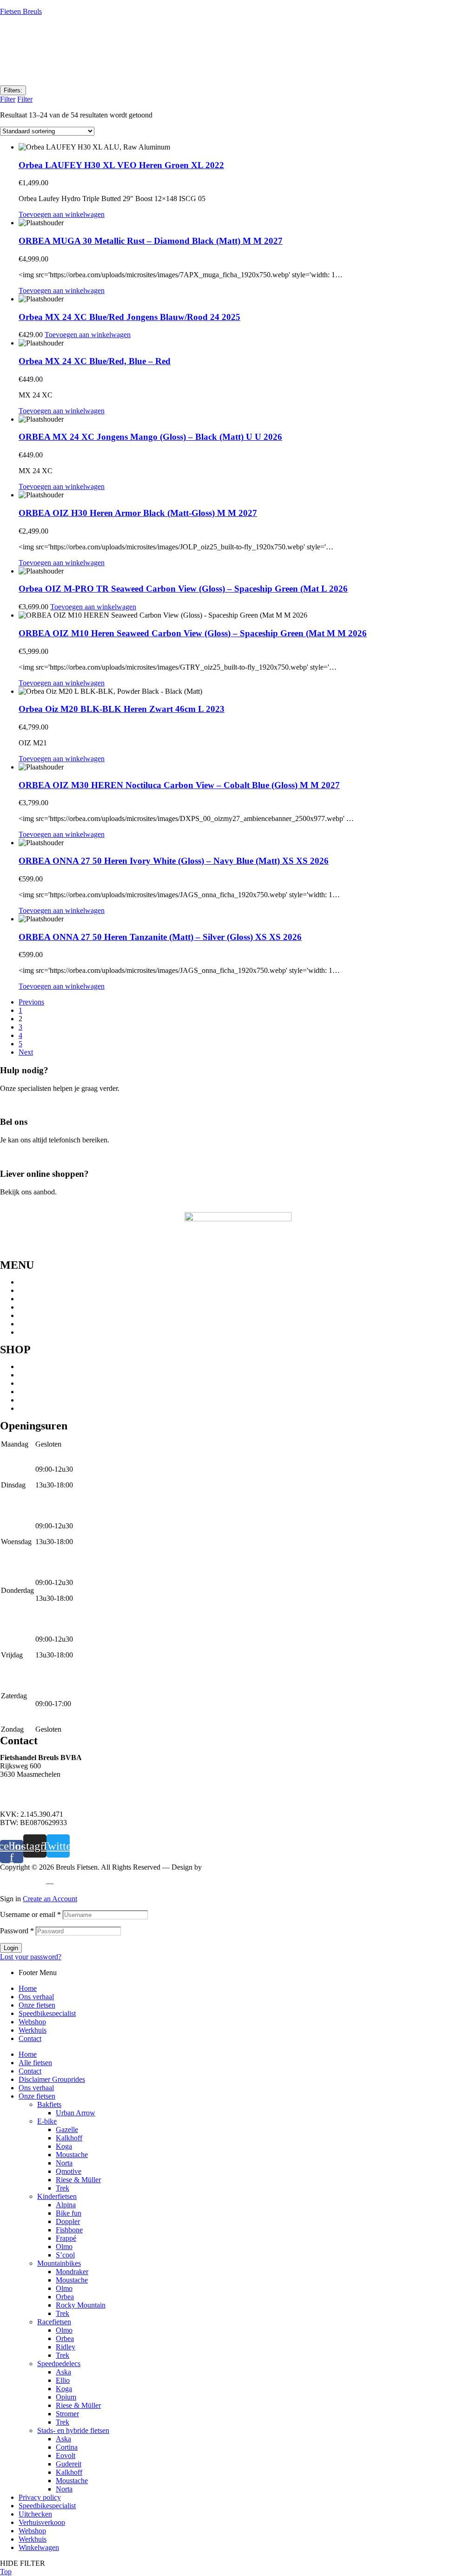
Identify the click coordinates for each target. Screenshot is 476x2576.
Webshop (32, 1315)
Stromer (67, 2414)
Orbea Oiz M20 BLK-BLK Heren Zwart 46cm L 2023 (122, 709)
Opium (66, 2397)
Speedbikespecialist (47, 1307)
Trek (63, 2188)
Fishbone (69, 2230)
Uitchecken (35, 2514)
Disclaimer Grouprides (52, 2079)
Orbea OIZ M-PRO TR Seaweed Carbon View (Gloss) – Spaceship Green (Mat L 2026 (183, 589)
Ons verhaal (36, 1290)
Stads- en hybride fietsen (55, 1383)
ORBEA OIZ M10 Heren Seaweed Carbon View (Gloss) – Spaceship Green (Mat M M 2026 (193, 633)
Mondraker (72, 2272)
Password (17, 1931)
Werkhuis (33, 1324)
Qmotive (69, 2171)
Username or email (30, 1914)
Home (28, 1282)
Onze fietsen (37, 1299)
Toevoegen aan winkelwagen (62, 214)
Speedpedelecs (40, 1375)
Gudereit (69, 2464)
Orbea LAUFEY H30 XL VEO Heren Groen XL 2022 (121, 165)
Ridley (66, 2347)
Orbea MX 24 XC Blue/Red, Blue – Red (95, 361)
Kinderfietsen (38, 1408)
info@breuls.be (23, 1798)
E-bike (28, 1392)
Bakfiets (49, 2104)
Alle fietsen (35, 2063)
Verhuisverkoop (42, 2522)
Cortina (67, 2447)
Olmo (64, 2247)
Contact (30, 1332)
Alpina (66, 2205)
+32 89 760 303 (23, 1790)
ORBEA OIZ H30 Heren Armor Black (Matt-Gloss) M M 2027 (138, 513)
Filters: (13, 90)
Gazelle (67, 2129)
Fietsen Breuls (21, 11)
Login (11, 1948)
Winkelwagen (39, 2547)
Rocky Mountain (81, 2305)
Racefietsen (36, 1400)
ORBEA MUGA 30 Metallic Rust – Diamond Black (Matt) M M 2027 (151, 241)
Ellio (63, 2380)
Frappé (66, 2238)
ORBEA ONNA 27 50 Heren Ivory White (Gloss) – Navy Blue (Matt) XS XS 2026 (174, 861)
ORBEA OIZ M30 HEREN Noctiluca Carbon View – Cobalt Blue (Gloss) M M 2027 (179, 785)
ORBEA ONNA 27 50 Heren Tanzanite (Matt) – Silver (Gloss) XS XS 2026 (160, 937)
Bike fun (69, 2213)
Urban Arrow (76, 2113)
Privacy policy (21, 1883)
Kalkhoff (69, 2138)
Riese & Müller (78, 2180)
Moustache (72, 2155)
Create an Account (50, 1899)
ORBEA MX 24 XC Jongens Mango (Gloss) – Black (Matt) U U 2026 (150, 437)
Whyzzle (217, 1867)
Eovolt (66, 2455)
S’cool (65, 2255)
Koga (64, 2146)
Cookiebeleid (77, 1883)
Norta (64, 2163)
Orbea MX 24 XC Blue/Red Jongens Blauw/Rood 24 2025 (129, 317)
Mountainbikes (40, 1366)
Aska (63, 2372)
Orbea (65, 2297)
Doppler (68, 2221)
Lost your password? (31, 1957)
